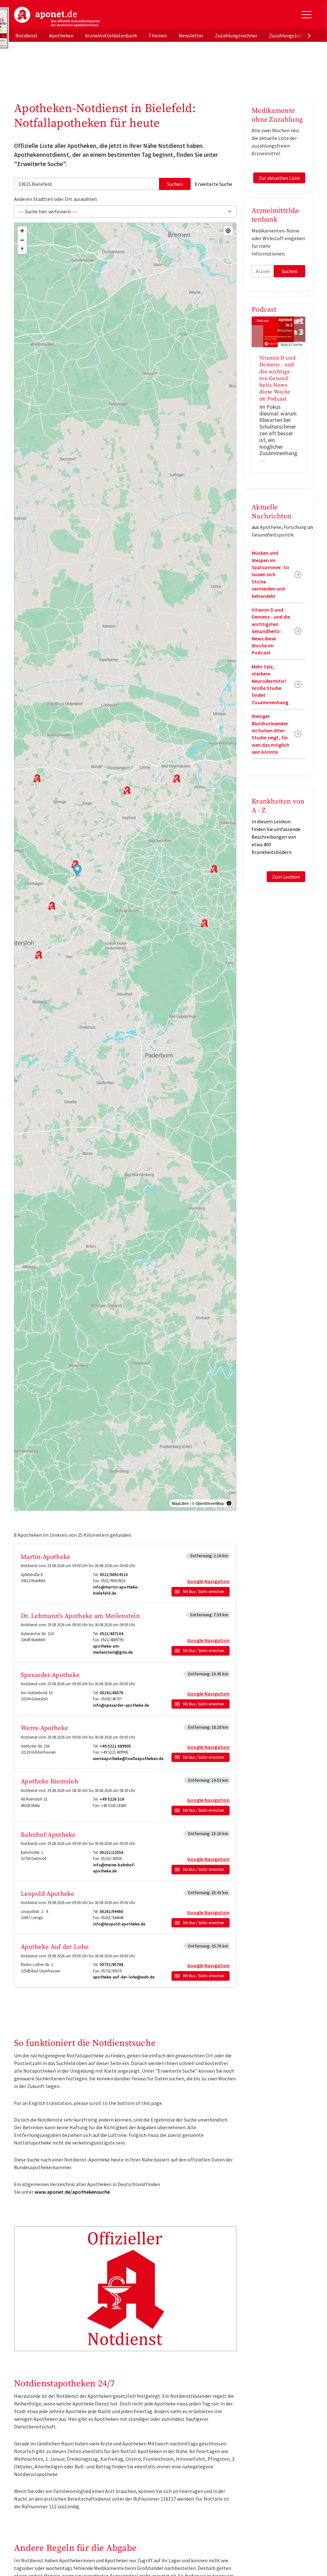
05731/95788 (111, 1965)
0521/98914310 (114, 1575)
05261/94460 (111, 1912)
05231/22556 (111, 1852)
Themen (158, 35)
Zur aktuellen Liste (279, 178)
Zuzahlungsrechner (236, 35)
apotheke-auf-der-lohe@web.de (124, 1977)
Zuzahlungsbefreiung (292, 35)
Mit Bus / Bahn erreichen (204, 1592)
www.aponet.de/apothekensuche (72, 2192)
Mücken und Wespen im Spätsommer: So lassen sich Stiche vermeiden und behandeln (270, 574)
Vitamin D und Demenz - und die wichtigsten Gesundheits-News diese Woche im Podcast (278, 378)
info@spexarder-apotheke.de (121, 1705)
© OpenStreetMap (208, 1503)
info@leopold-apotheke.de (119, 1924)
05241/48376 (111, 1693)
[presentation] (309, 35)
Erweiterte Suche (213, 184)
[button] (77, 871)
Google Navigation (208, 1581)
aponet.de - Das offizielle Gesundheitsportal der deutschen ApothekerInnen (57, 17)
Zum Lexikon (286, 877)
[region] (125, 867)
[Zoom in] (22, 231)
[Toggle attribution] (229, 1503)
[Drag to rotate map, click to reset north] (22, 249)
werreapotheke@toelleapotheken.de (128, 1759)
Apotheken (61, 35)
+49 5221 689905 (115, 1746)
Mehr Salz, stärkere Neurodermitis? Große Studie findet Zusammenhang (270, 684)
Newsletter (191, 35)
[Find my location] (228, 231)
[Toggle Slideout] (307, 15)
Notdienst (27, 35)
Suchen (175, 184)
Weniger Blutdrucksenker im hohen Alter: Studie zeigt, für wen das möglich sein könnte (270, 734)
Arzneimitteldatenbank (111, 35)
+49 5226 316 (112, 1799)
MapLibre (180, 1503)
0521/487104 (111, 1634)
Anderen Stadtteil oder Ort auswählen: (56, 199)
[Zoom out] (22, 240)
